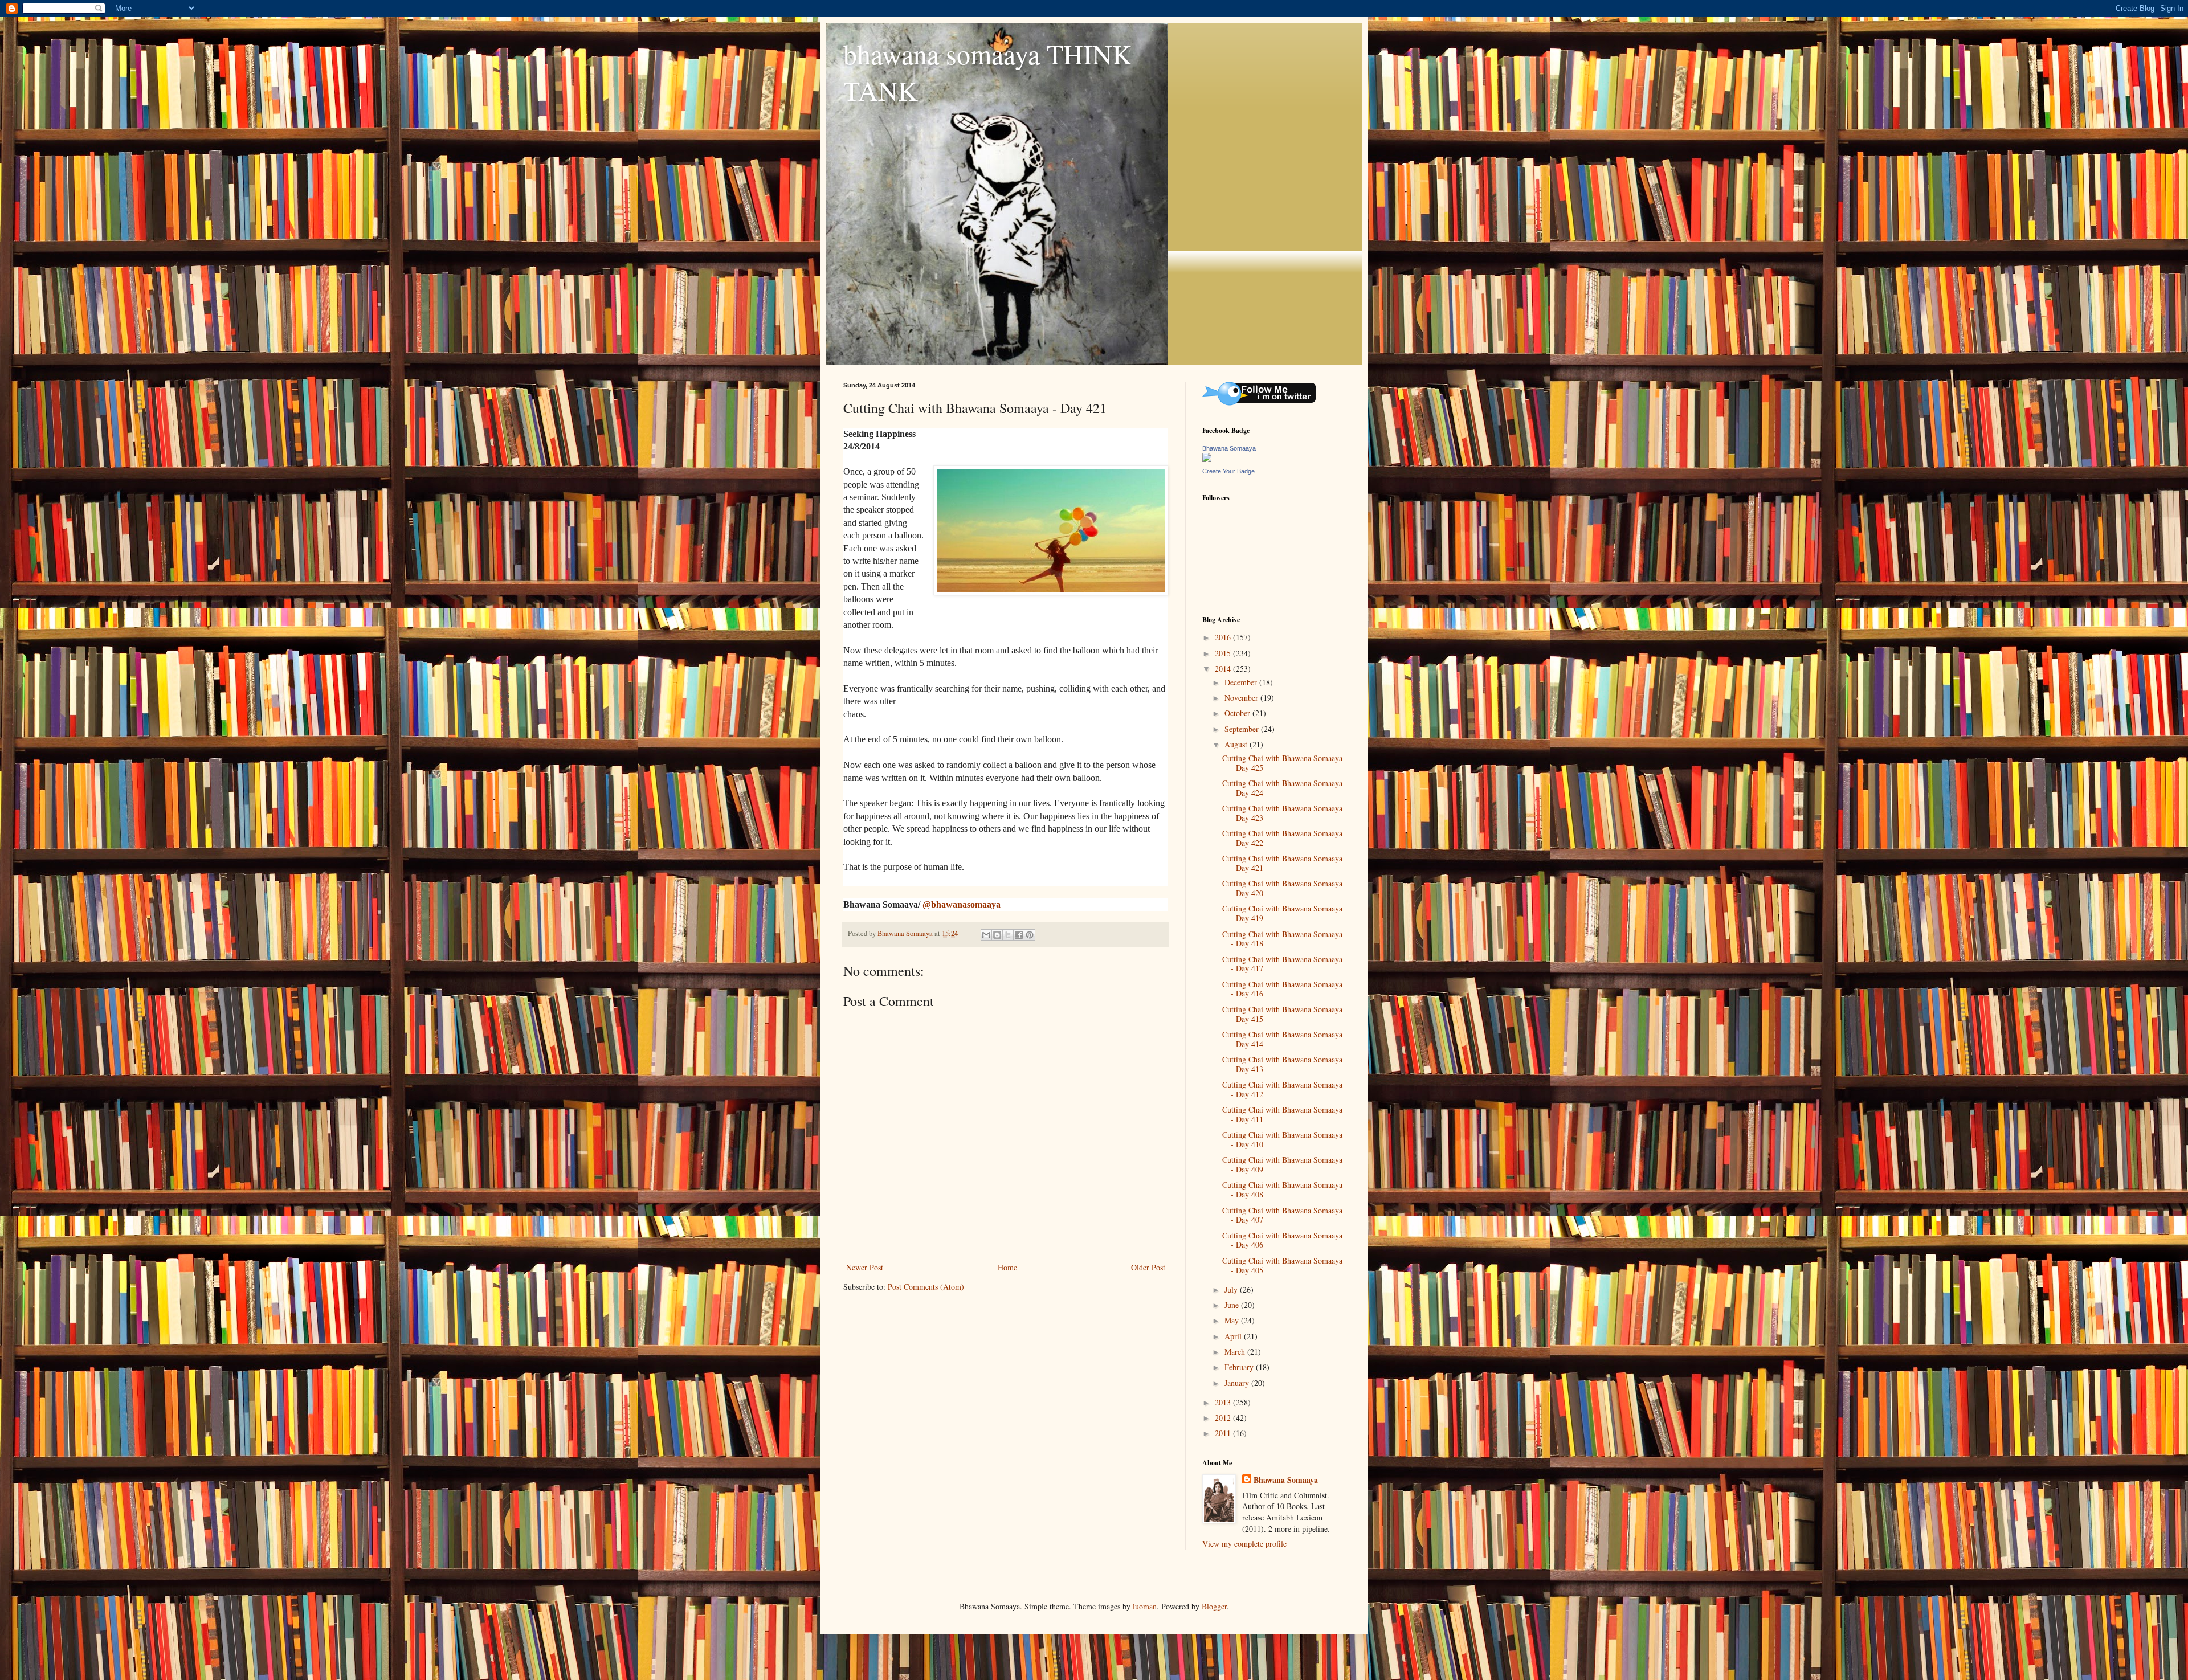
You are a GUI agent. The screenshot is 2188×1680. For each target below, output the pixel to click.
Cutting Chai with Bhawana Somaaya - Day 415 (1282, 1014)
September (1243, 729)
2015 (1224, 653)
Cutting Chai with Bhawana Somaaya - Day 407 (1282, 1215)
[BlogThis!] (997, 935)
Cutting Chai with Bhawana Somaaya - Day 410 (1282, 1139)
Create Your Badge (1228, 471)
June (1233, 1305)
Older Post (1148, 1267)
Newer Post (865, 1267)
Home (1007, 1267)
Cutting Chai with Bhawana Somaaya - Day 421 (1282, 863)
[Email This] (986, 935)
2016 (1224, 637)
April (1234, 1336)
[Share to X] (1008, 935)
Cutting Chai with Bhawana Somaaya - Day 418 (1282, 939)
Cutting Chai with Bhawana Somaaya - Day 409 (1282, 1164)
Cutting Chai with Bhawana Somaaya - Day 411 (1282, 1114)
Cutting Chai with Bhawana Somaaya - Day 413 (1282, 1064)
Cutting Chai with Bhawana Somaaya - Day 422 (1282, 838)
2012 (1224, 1418)
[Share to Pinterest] (1030, 935)
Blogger (1214, 1606)
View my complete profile (1244, 1544)
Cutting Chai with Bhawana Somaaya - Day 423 (1282, 813)
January (1238, 1383)
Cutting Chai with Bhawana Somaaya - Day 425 (1282, 763)
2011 (1224, 1433)
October (1238, 713)
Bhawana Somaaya (1229, 448)
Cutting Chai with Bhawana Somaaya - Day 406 (1282, 1240)
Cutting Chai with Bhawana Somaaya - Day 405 (1282, 1265)
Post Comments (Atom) (926, 1287)
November (1242, 698)
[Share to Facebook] (1019, 935)
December (1242, 682)
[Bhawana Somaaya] (1207, 459)
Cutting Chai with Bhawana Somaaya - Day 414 (1282, 1039)
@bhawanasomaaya (962, 904)
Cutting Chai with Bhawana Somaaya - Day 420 (1282, 888)
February (1240, 1367)
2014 (1224, 669)
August (1237, 744)
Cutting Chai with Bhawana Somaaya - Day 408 (1282, 1190)
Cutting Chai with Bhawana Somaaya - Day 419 (1282, 913)
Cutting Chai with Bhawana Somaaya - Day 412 (1282, 1089)
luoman (1145, 1606)
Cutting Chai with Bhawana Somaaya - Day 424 (1282, 788)
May (1233, 1320)
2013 (1224, 1402)
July (1232, 1289)
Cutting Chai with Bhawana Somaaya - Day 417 (1282, 964)
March (1236, 1352)
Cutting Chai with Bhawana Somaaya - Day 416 (1282, 989)
